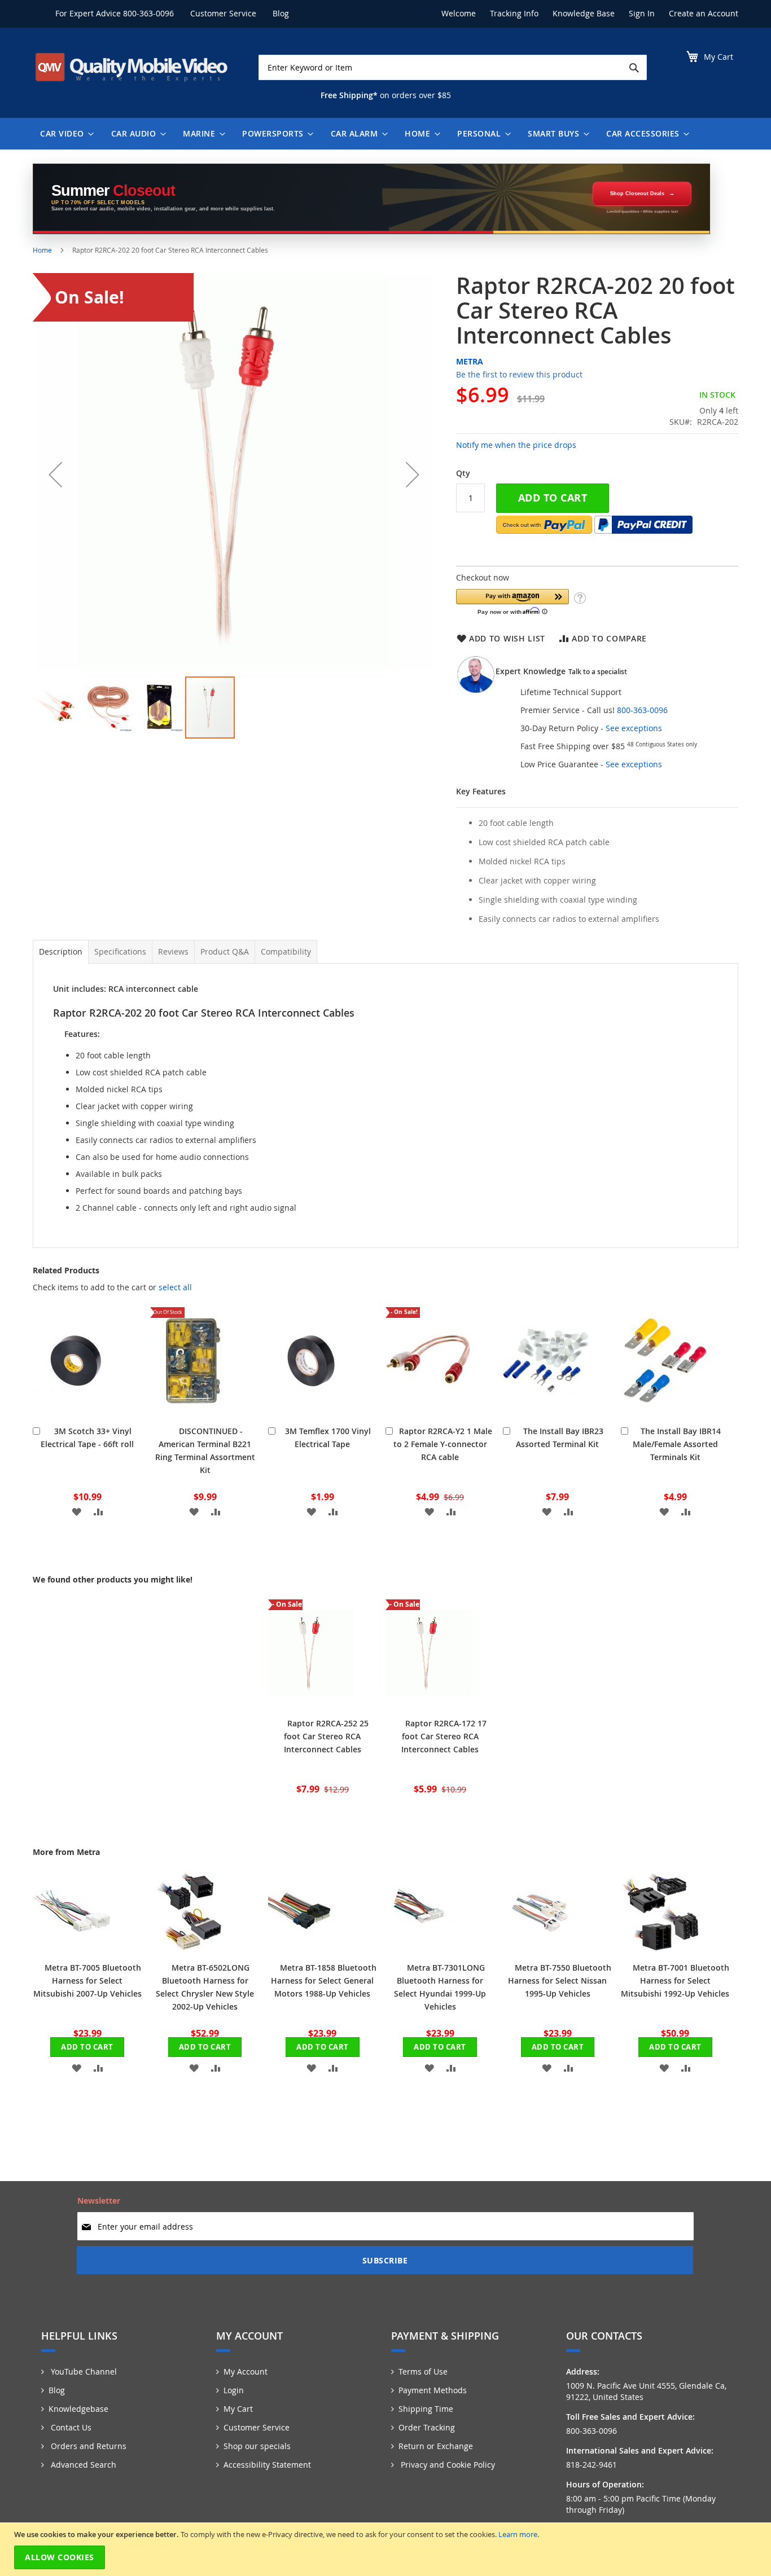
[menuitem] (64, 134)
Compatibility (286, 951)
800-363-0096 (148, 13)
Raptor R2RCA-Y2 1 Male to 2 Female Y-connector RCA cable (443, 1444)
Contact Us (70, 2427)
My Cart (238, 2409)
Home (42, 250)
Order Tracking (427, 2427)
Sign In (642, 13)
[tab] (61, 952)
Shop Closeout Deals (637, 194)
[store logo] (132, 67)
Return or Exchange (436, 2446)
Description (61, 951)
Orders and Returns (87, 2446)
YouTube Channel (83, 2371)
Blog (281, 13)
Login (234, 2390)
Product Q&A (225, 951)
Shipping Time (426, 2409)
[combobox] (453, 67)
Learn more (518, 2534)
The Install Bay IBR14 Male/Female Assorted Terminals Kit (677, 1444)
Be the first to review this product (519, 374)
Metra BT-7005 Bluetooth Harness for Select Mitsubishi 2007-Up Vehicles (87, 1981)
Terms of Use (423, 2371)
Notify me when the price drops (516, 445)
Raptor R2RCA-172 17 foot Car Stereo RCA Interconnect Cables (444, 1736)
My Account (246, 2371)
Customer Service (223, 13)
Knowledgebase (78, 2409)
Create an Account (704, 13)
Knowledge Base (584, 13)
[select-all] (175, 1287)
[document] (387, 2549)
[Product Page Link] (76, 1411)
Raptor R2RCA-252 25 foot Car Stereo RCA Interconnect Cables (327, 1736)
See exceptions (634, 728)
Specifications (120, 951)
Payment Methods (433, 2390)
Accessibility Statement (267, 2465)
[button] (55, 474)
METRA (470, 361)
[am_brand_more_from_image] (72, 1948)
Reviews (173, 951)
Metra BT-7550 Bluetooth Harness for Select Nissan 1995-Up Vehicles (560, 1981)
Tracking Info (514, 13)
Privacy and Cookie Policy (447, 2465)
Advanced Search (82, 2465)
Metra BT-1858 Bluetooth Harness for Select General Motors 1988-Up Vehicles (324, 1981)
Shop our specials (257, 2446)
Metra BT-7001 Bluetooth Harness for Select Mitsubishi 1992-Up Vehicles (675, 1981)
